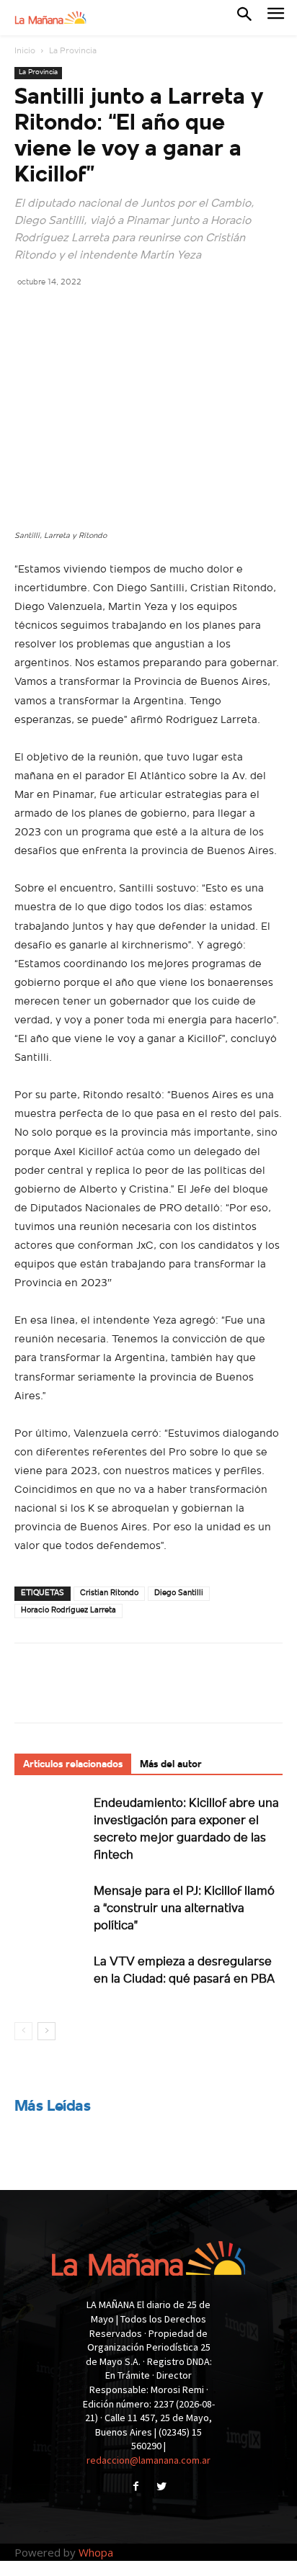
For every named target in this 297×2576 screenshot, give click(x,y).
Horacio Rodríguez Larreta (68, 1611)
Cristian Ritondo (109, 1593)
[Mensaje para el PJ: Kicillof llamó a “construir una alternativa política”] (50, 1907)
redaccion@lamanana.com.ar (148, 2460)
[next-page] (46, 2031)
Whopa (96, 2552)
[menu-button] (276, 18)
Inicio (25, 51)
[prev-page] (23, 2031)
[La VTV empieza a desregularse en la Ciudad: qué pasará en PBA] (50, 1978)
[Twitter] (62, 314)
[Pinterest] (95, 314)
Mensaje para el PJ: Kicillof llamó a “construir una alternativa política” (184, 1909)
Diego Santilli (179, 1593)
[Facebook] (29, 314)
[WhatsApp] (128, 314)
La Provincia (73, 51)
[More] (162, 314)
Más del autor (171, 1765)
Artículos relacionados (73, 1765)
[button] (244, 17)
